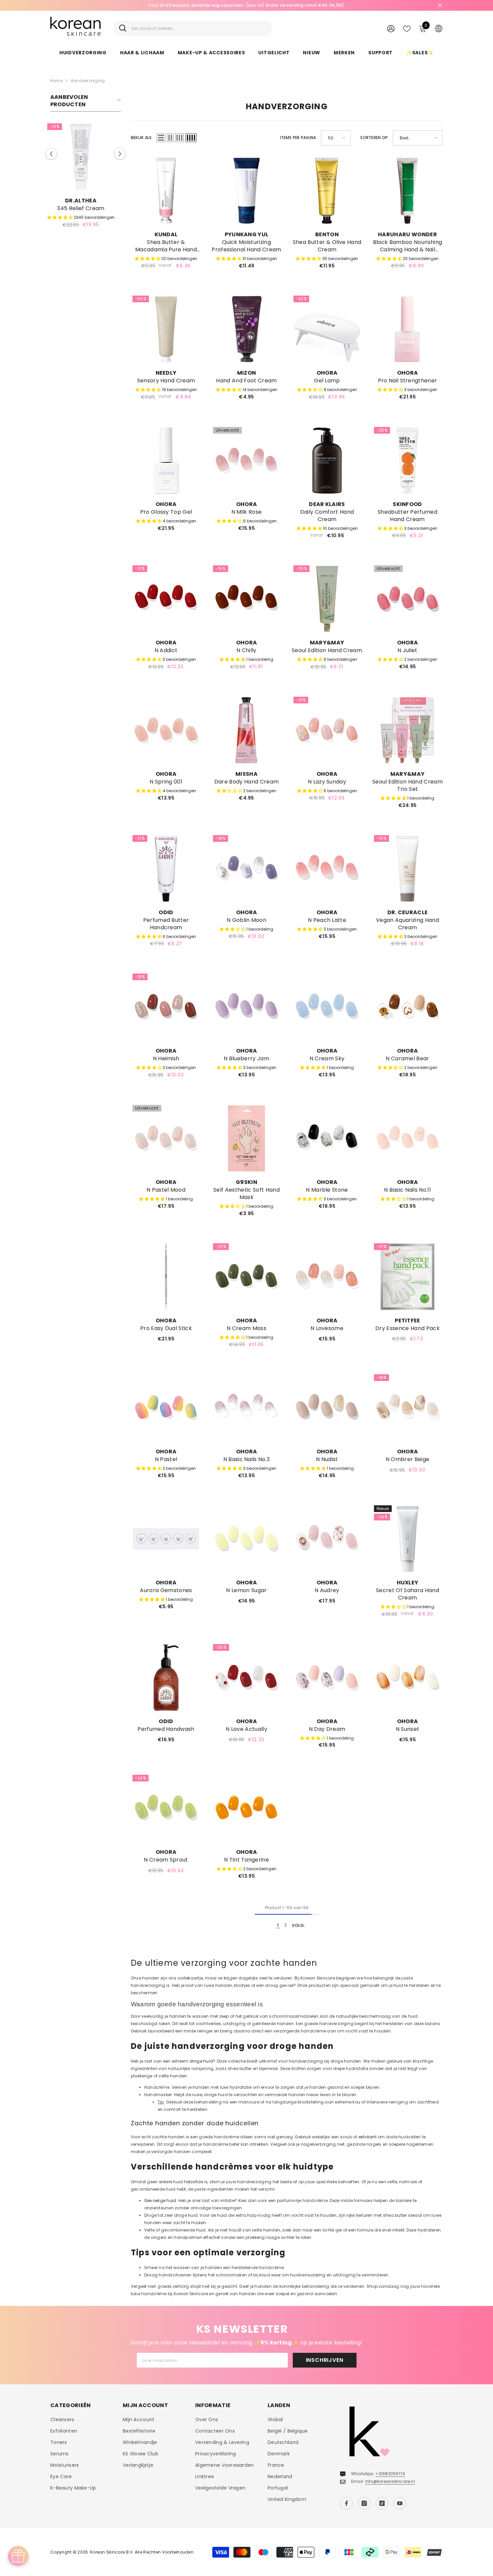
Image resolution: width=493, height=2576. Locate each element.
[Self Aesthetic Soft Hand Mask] (246, 1138)
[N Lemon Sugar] (246, 1539)
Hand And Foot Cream (246, 381)
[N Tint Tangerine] (246, 1808)
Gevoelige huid (160, 2201)
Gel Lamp (327, 381)
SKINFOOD (407, 504)
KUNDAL (166, 234)
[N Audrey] (327, 1539)
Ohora (327, 373)
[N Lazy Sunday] (327, 730)
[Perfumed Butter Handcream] (166, 869)
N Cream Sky (327, 1059)
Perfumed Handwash (166, 1729)
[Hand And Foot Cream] (246, 329)
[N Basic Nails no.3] (246, 1408)
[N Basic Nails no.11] (407, 1138)
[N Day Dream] (327, 1678)
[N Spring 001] (166, 730)
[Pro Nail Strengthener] (407, 329)
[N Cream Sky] (327, 1007)
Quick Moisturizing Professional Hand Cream (246, 246)
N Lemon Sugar (246, 1590)
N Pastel (166, 1459)
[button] (120, 157)
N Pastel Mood (166, 1190)
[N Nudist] (327, 1408)
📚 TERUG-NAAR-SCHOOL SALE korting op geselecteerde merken (246, 5)
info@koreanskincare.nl (390, 2481)
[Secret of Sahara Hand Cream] (407, 1539)
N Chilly (246, 650)
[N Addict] (166, 599)
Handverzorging (88, 81)
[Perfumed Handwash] (166, 1678)
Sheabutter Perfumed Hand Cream (407, 516)
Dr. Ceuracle (408, 912)
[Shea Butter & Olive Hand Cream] (327, 191)
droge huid (201, 2061)
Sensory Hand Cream (166, 381)
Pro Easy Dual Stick (166, 1328)
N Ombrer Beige (407, 1459)
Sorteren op (374, 138)
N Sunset (408, 1729)
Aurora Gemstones (166, 1590)
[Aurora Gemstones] (166, 1539)
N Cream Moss (246, 1328)
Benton (327, 234)
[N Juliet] (407, 599)
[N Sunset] (407, 1678)
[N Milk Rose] (246, 460)
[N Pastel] (166, 1408)
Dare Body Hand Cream (246, 782)
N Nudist (327, 1459)
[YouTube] (400, 2503)
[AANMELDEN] (391, 28)
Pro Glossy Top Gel (166, 512)
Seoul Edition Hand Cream (327, 650)
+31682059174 (390, 2474)
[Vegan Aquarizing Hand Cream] (407, 869)
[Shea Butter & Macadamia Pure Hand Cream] (166, 191)
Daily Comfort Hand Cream (327, 516)
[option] (246, 5)
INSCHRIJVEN (325, 2360)
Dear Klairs (327, 504)
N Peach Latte (327, 920)
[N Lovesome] (327, 1277)
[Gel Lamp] (327, 329)
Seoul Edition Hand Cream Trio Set (407, 786)
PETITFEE (407, 1321)
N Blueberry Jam (246, 1059)
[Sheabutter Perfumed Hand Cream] (407, 460)
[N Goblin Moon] (246, 869)
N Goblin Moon (246, 920)
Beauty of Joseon (86, 201)
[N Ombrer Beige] (407, 1408)
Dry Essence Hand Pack (407, 1328)
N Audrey (327, 1590)
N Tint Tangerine (246, 1860)
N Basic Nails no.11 (407, 1190)
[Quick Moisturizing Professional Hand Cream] (246, 191)
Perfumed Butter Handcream (166, 924)
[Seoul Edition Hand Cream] (327, 599)
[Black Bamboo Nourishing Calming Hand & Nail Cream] (407, 191)
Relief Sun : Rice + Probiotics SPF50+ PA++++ (86, 212)
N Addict (166, 650)
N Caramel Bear (407, 1059)
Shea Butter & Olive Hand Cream (327, 246)
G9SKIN (246, 1182)
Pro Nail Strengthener (408, 381)
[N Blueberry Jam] (246, 1007)
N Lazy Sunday (327, 782)
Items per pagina (298, 138)
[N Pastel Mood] (166, 1138)
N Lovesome (327, 1328)
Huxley (408, 1583)
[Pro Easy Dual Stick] (166, 1277)
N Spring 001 (166, 782)
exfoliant (368, 2137)
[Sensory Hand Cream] (166, 329)
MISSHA (246, 774)
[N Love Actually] (246, 1678)
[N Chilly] (246, 599)
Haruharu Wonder (407, 234)
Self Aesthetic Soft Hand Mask (246, 1194)
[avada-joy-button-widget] (18, 2556)
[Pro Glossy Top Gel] (166, 460)
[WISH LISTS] (407, 28)
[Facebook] (346, 2503)
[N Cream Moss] (246, 1277)
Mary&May (327, 643)
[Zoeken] (193, 28)
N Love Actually (246, 1729)
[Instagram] (364, 2503)
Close (440, 6)
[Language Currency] (439, 28)
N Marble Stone (327, 1190)
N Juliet (407, 650)
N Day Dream (327, 1729)
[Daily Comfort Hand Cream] (327, 460)
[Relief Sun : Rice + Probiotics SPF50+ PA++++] (86, 157)
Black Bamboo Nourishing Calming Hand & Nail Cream (407, 246)
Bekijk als (141, 138)
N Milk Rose (247, 512)
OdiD (166, 912)
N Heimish (166, 1059)
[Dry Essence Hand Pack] (407, 1277)
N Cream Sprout (166, 1860)
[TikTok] (382, 2503)
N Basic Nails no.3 (247, 1459)
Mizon (247, 373)
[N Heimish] (166, 1007)
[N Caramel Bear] (407, 1007)
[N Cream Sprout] (166, 1808)
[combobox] (199, 28)
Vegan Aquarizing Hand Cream (407, 924)
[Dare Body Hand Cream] (246, 730)
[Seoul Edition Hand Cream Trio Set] (407, 730)
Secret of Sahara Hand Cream (407, 1594)
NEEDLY (166, 373)
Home (57, 81)
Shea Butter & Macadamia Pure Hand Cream (166, 246)
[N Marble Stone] (327, 1138)
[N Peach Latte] (327, 869)
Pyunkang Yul (247, 234)
